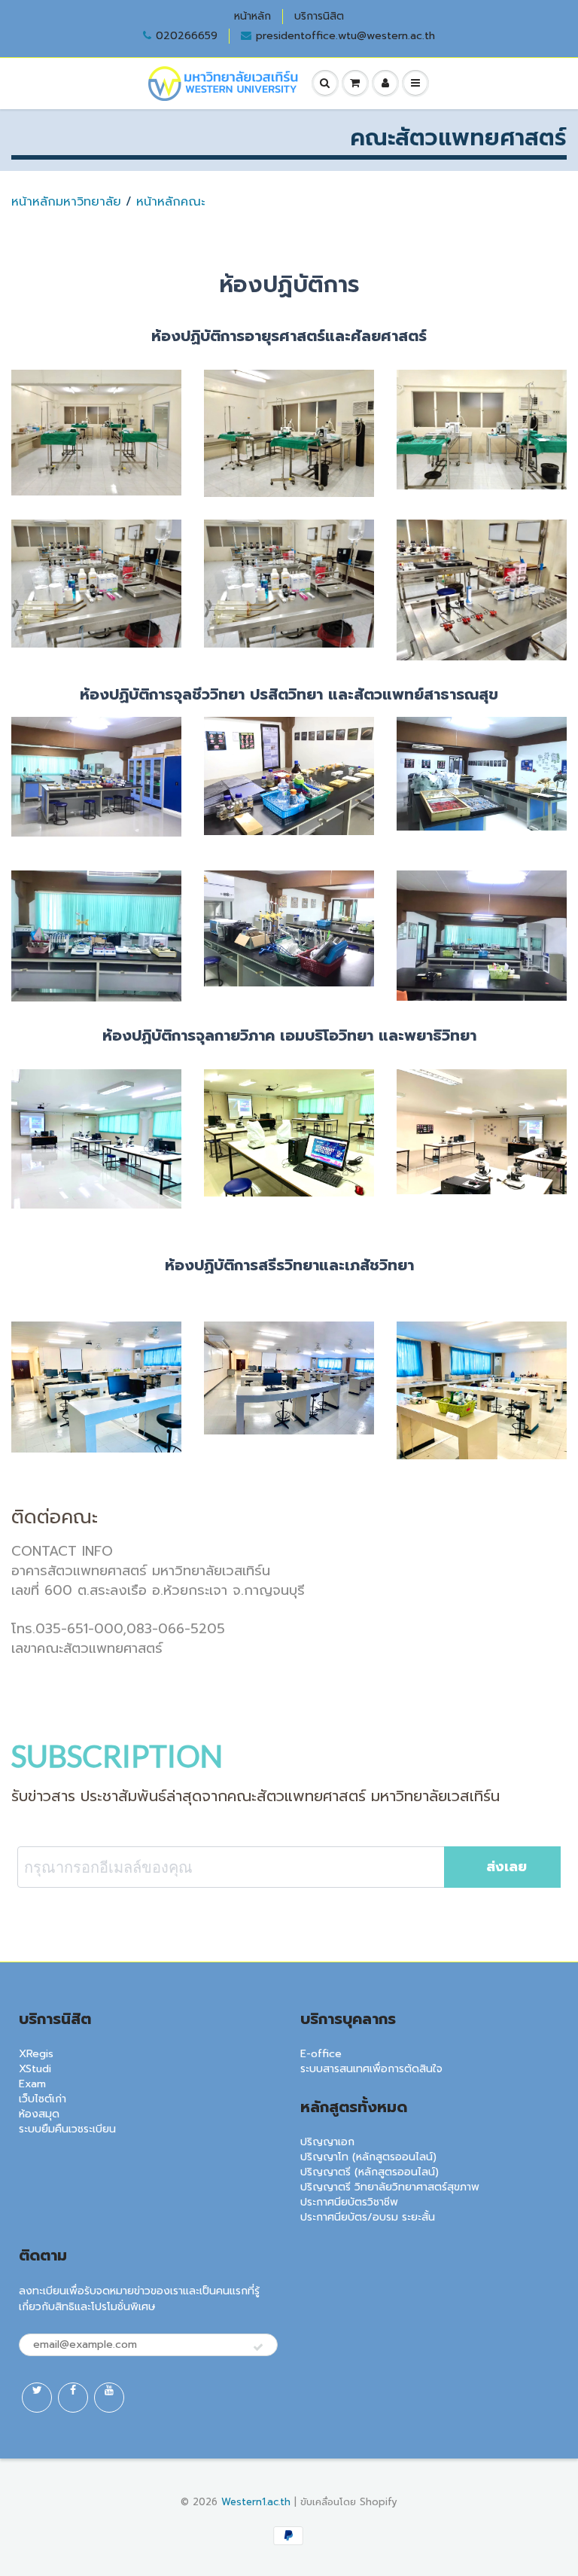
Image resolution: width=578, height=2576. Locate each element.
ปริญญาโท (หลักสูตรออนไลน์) (368, 2157)
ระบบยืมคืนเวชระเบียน (67, 2129)
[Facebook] (73, 2398)
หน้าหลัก (252, 17)
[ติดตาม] (258, 2348)
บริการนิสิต (319, 17)
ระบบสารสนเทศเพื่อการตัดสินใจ (371, 2069)
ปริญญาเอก (327, 2142)
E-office (321, 2054)
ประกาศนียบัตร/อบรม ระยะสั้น (368, 2217)
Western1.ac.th (256, 2502)
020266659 (187, 36)
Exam (32, 2084)
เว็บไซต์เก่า (43, 2099)
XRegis (36, 2054)
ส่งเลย (507, 1867)
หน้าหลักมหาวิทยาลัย (66, 202)
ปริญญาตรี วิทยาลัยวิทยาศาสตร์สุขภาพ (390, 2187)
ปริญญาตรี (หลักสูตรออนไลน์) (370, 2172)
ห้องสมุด (39, 2114)
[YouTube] (109, 2398)
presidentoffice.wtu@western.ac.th (345, 36)
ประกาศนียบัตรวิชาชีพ (349, 2202)
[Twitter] (37, 2398)
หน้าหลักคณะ (170, 202)
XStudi (35, 2069)
